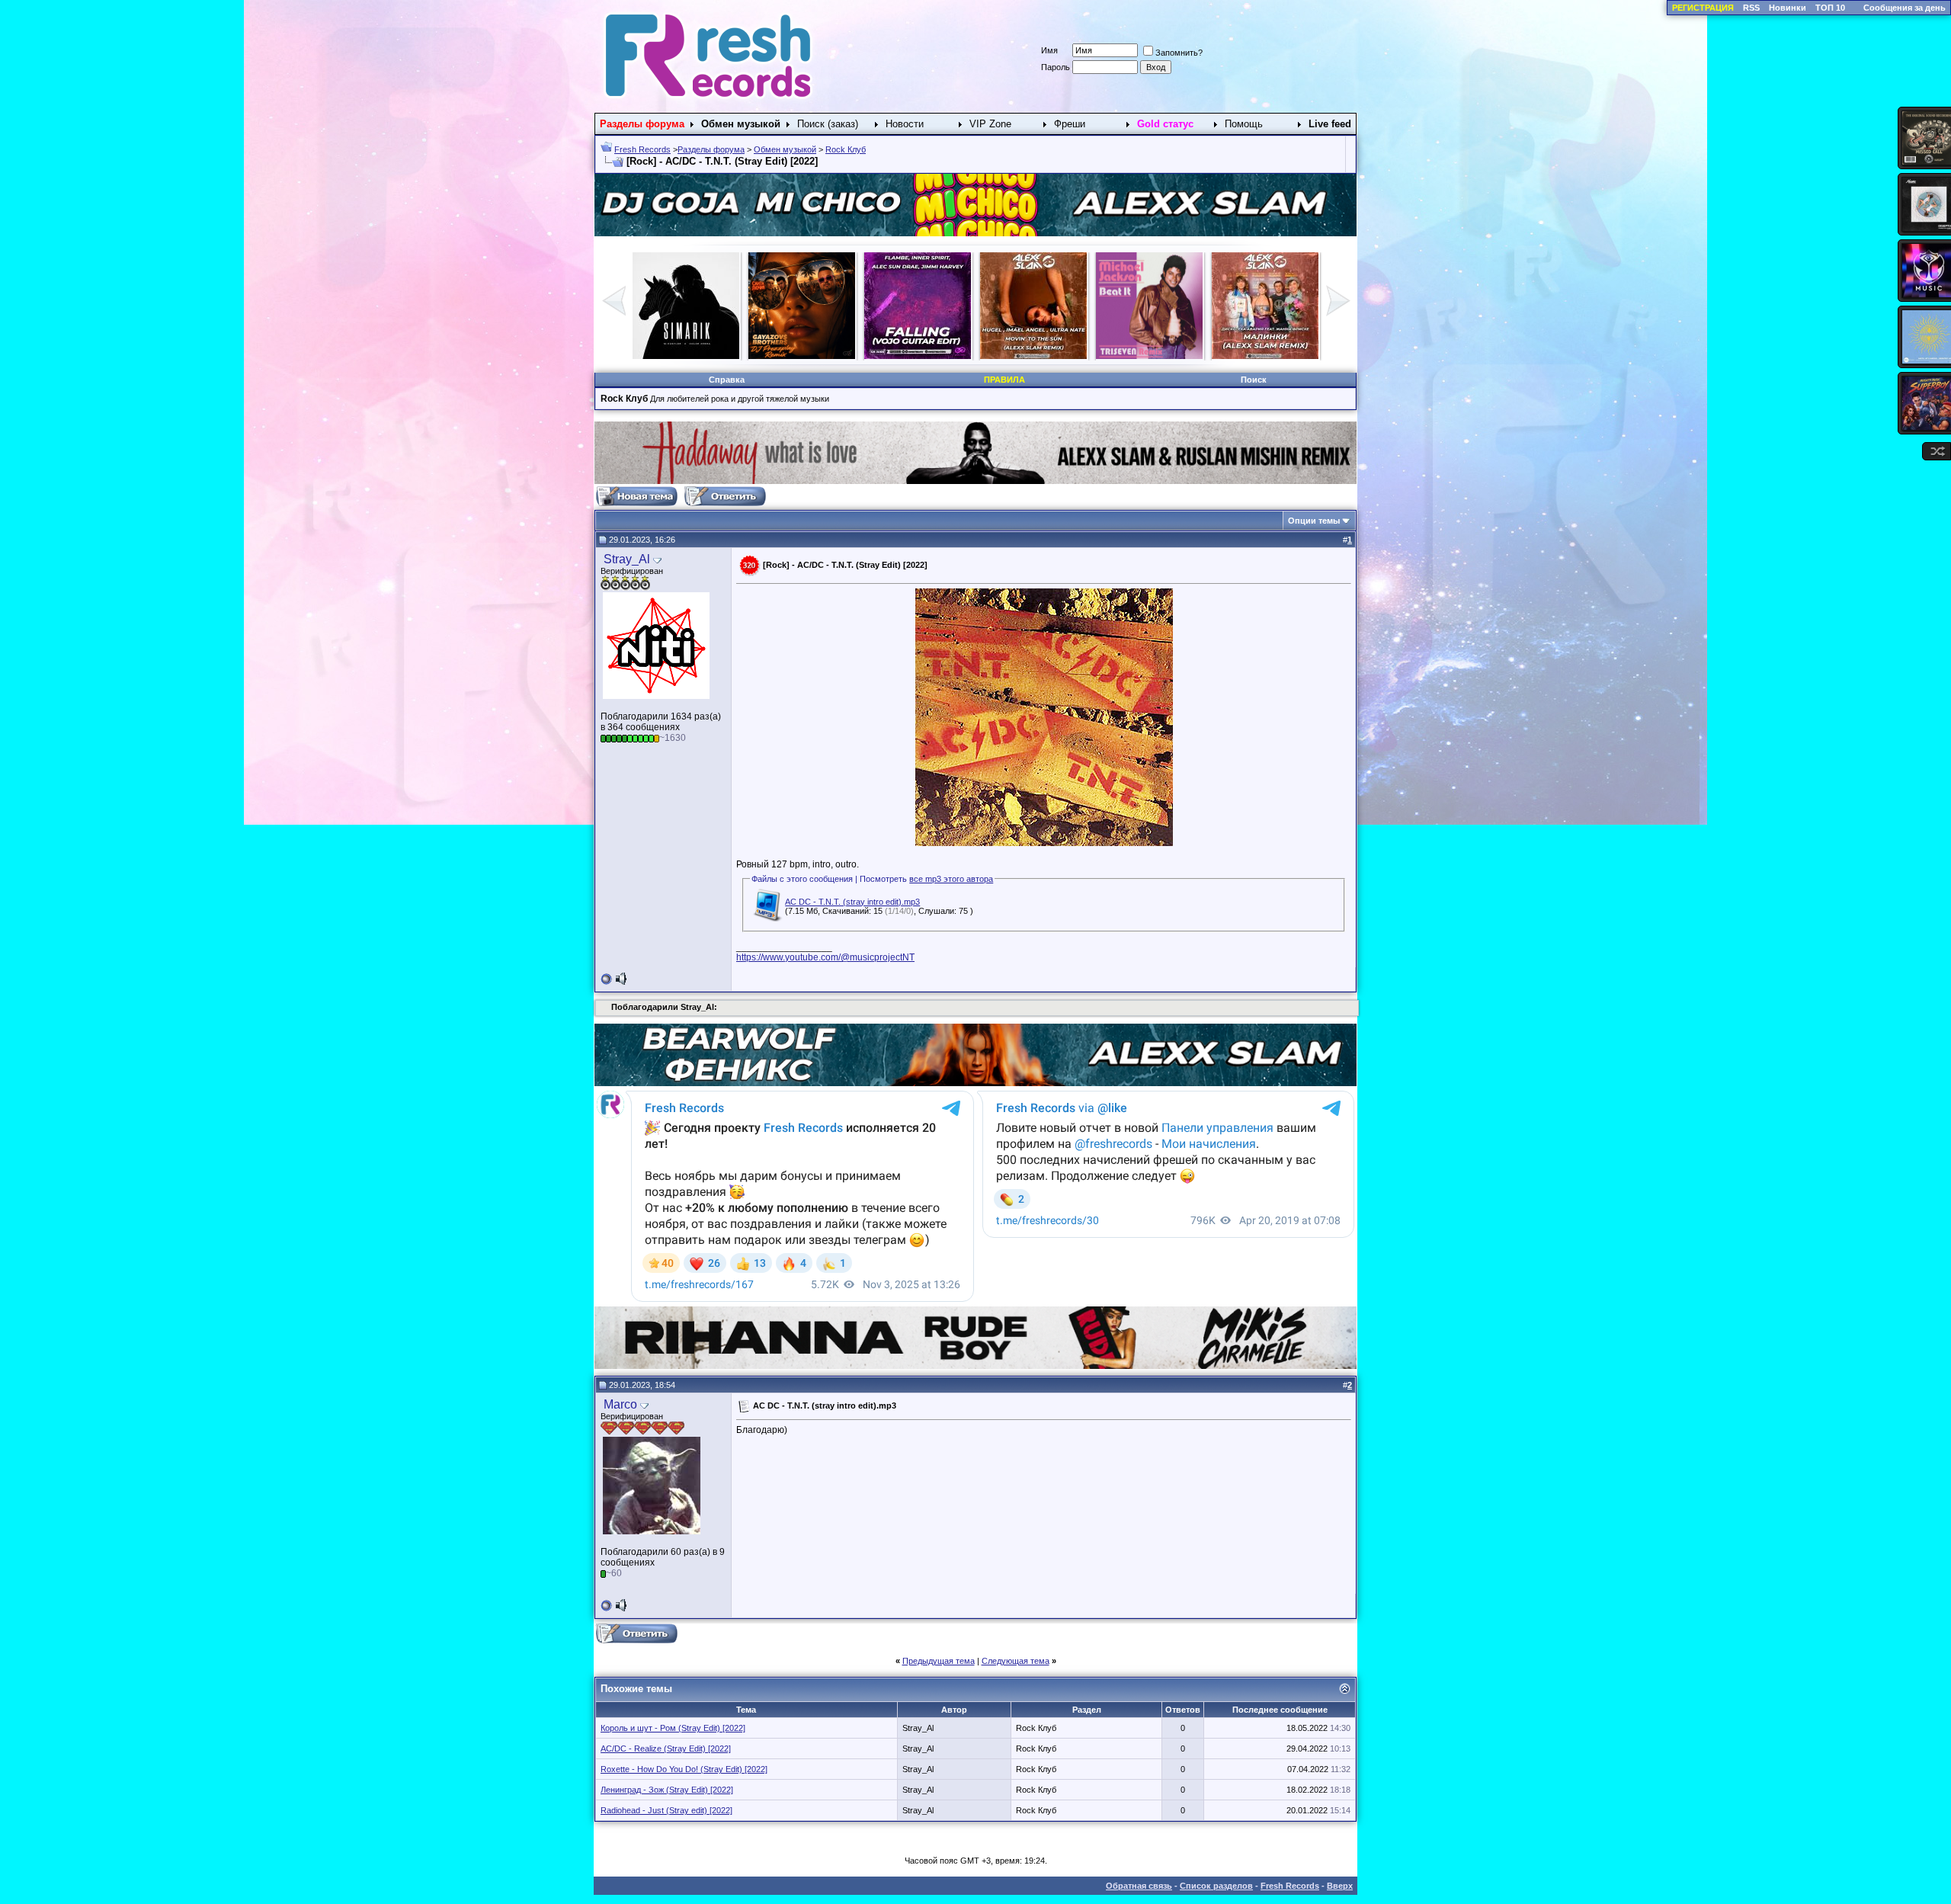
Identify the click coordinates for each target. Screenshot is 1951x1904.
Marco (620, 1404)
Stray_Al (627, 559)
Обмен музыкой (785, 149)
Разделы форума (711, 149)
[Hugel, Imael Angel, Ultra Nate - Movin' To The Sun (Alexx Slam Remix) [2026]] (686, 356)
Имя (1049, 50)
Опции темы (1314, 521)
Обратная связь (1139, 1886)
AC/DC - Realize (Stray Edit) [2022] (666, 1749)
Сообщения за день (1905, 8)
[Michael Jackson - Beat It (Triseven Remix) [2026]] (802, 356)
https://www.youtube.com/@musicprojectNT (825, 957)
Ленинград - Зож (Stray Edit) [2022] (667, 1790)
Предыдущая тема (939, 1661)
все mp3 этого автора (951, 879)
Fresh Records (642, 149)
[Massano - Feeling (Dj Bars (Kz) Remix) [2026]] (1033, 356)
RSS (1751, 8)
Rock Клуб (846, 149)
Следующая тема (1016, 1661)
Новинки (1788, 8)
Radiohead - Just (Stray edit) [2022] (666, 1810)
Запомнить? (1179, 53)
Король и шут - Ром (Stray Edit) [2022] (673, 1728)
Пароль (1056, 67)
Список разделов (1216, 1886)
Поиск (1254, 380)
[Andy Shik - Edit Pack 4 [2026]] (1149, 356)
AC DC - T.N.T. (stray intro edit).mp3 (852, 902)
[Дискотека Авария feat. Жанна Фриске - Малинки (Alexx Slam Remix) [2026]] (918, 356)
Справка (727, 380)
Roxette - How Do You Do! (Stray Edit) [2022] (684, 1769)
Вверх (1340, 1886)
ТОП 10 (1830, 8)
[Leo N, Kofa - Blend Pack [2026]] (1265, 356)
